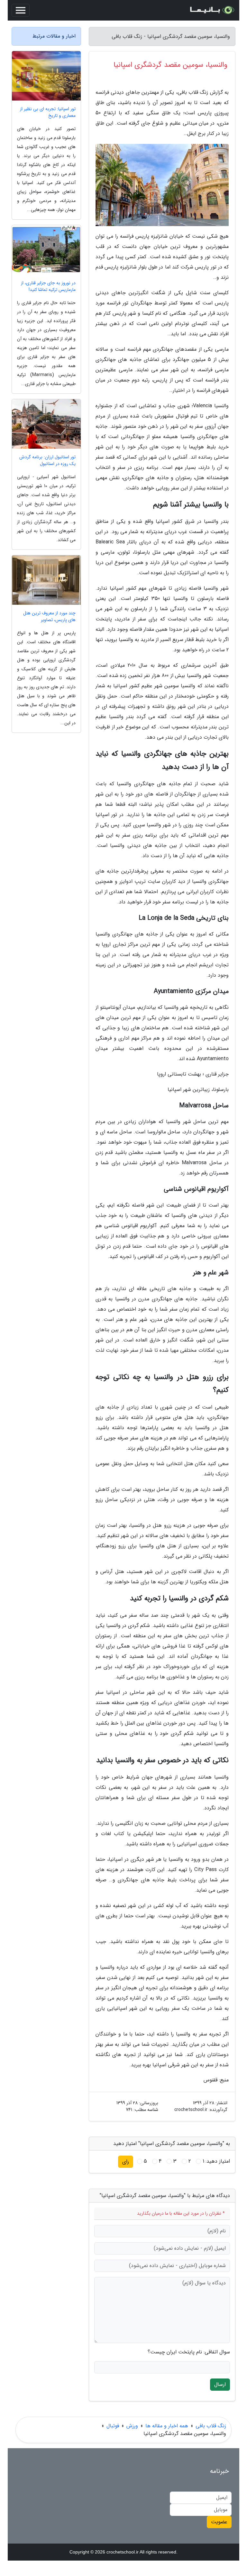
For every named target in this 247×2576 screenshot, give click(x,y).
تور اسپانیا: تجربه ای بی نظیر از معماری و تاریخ (48, 112)
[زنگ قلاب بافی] (212, 10)
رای (126, 2162)
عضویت (219, 2522)
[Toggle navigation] (21, 10)
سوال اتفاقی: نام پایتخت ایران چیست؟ (189, 2352)
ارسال (220, 2384)
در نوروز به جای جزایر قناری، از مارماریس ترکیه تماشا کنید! (48, 286)
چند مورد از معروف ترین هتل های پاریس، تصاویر (49, 617)
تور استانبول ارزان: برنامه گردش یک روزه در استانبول (47, 461)
